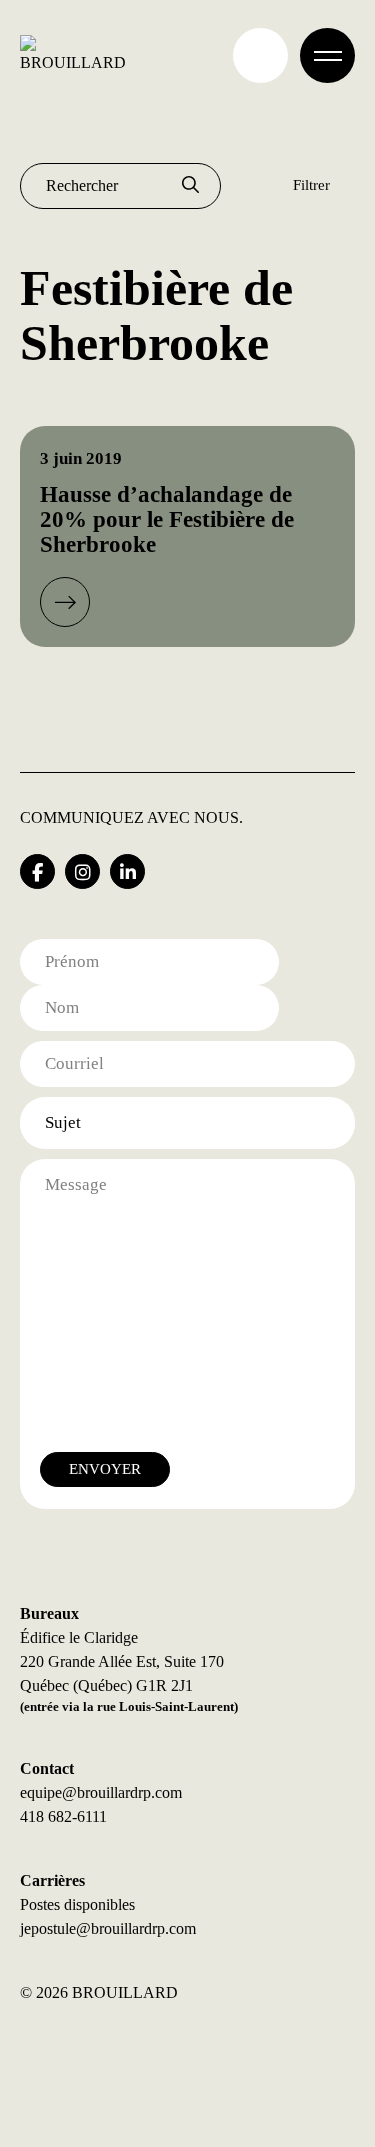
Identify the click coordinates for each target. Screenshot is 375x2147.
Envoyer (105, 1469)
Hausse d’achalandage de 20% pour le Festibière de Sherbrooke (167, 520)
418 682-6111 (63, 1816)
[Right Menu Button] (327, 55)
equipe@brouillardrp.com (101, 1792)
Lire (65, 602)
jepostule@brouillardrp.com (108, 1928)
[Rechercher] (190, 186)
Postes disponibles (77, 1904)
